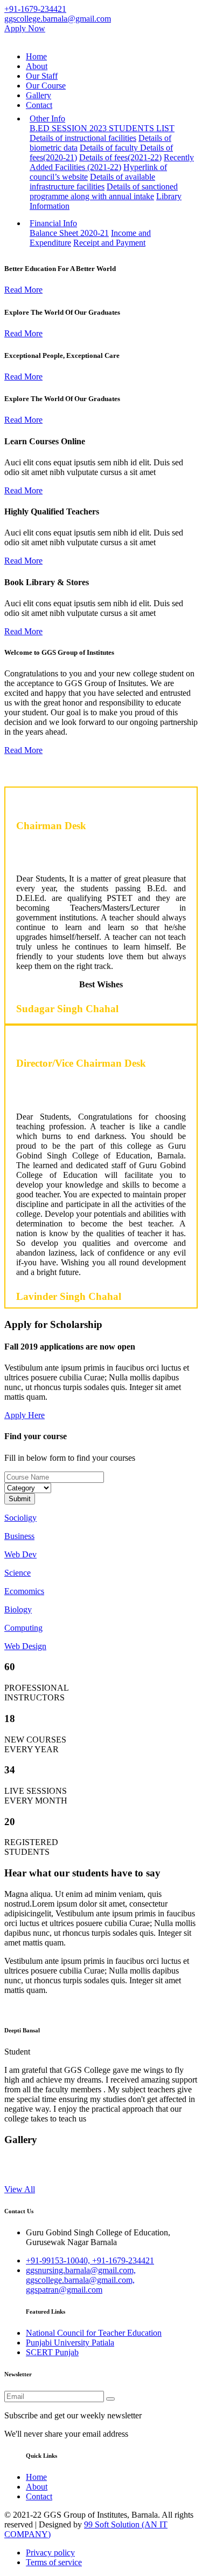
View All (20, 2189)
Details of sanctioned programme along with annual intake (104, 191)
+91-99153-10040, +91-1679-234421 (90, 2260)
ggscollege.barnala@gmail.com (58, 19)
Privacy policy (50, 2553)
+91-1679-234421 (35, 9)
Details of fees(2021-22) (120, 157)
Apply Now (25, 28)
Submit (20, 1499)
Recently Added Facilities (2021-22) (112, 162)
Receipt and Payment (109, 243)
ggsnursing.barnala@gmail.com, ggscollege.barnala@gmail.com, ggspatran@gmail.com (81, 2280)
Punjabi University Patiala (70, 2343)
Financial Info (53, 223)
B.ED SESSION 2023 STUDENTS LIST (102, 128)
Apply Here (25, 1415)
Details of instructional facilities (83, 138)
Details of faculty (110, 148)
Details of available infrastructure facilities (92, 182)
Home (36, 56)
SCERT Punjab (52, 2352)
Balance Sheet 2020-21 (69, 233)
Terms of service (54, 2562)
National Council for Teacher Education (94, 2333)
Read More (23, 290)
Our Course (46, 86)
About (37, 66)
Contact (39, 105)
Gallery (39, 95)
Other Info (47, 118)
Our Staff (42, 76)
